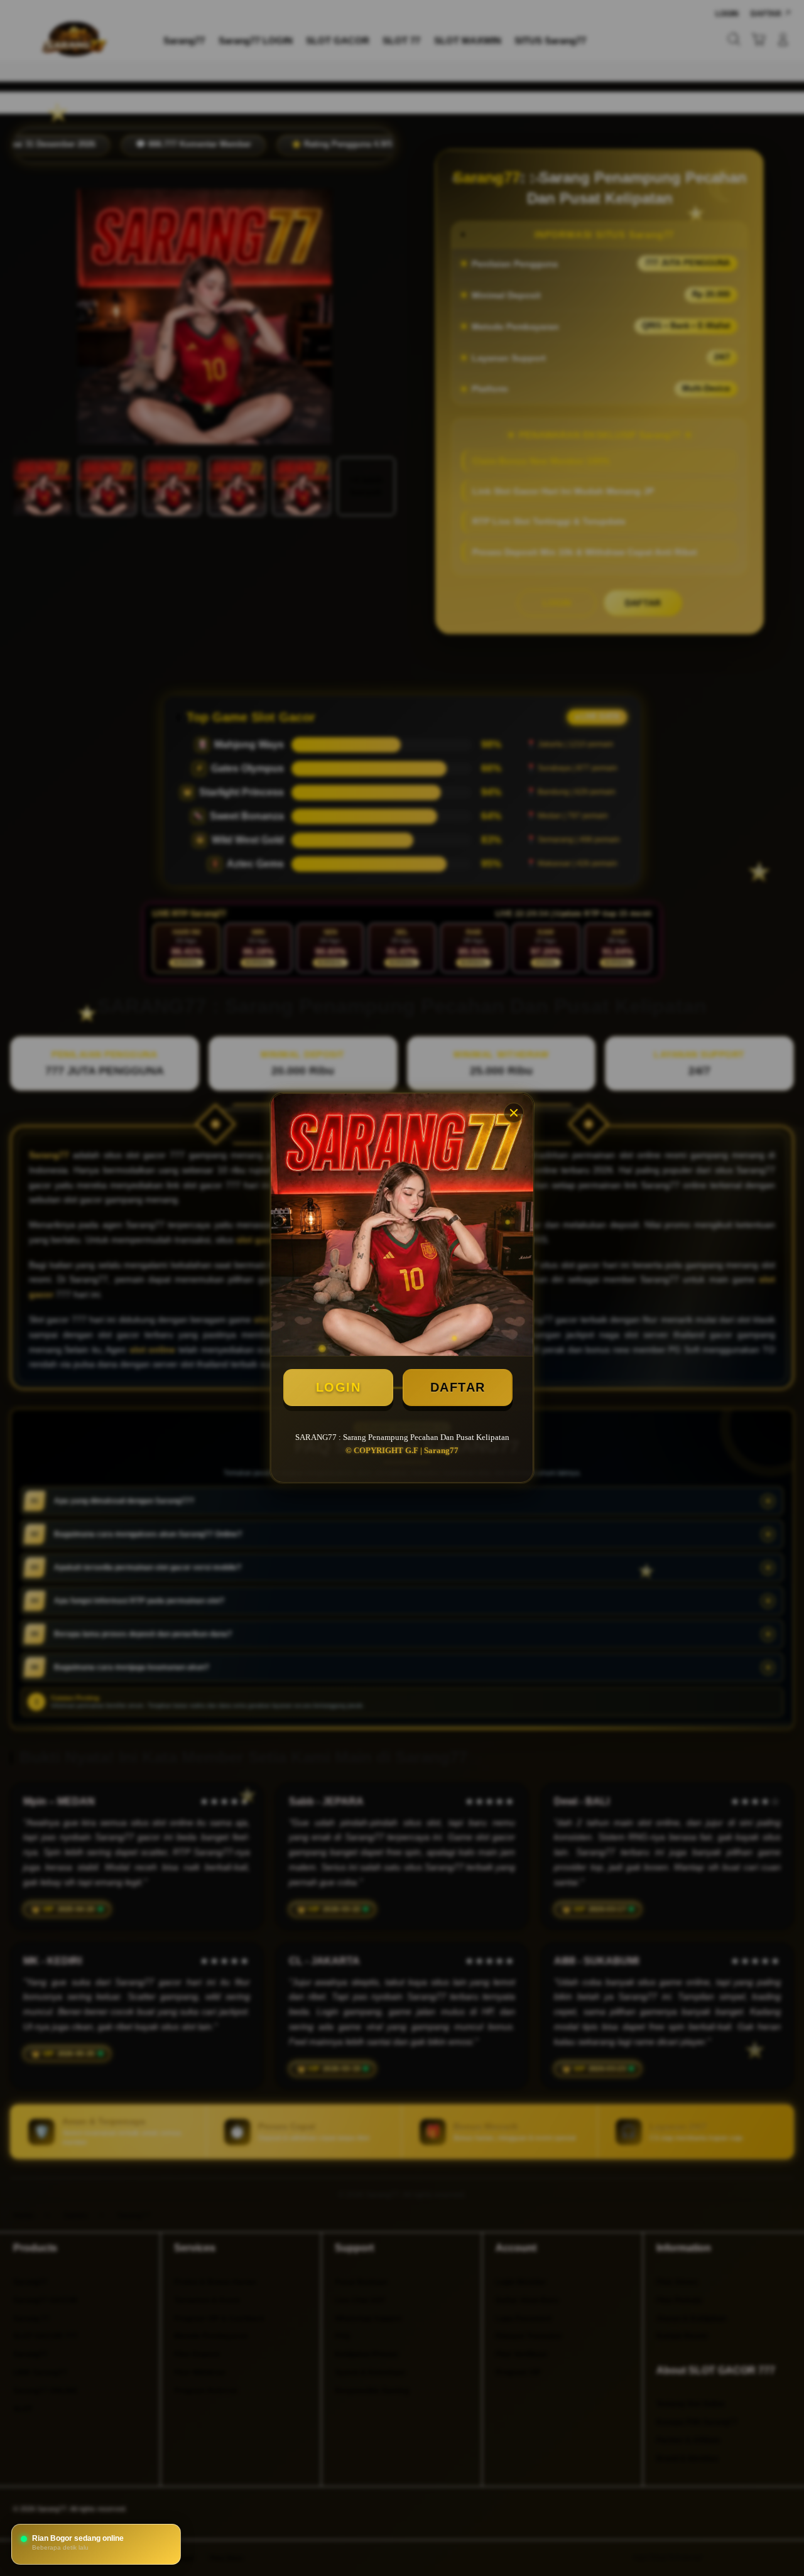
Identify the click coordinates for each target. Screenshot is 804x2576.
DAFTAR (458, 1387)
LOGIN (339, 1387)
